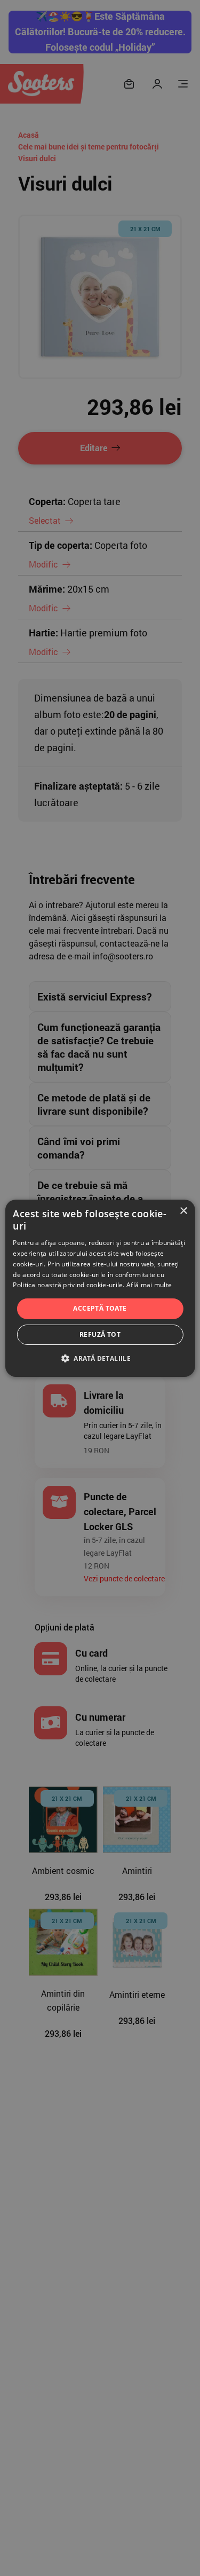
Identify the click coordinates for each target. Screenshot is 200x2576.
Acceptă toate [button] (100, 1308)
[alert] (100, 1288)
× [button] (183, 1211)
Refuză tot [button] (100, 1334)
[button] (100, 1358)
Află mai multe (149, 1285)
